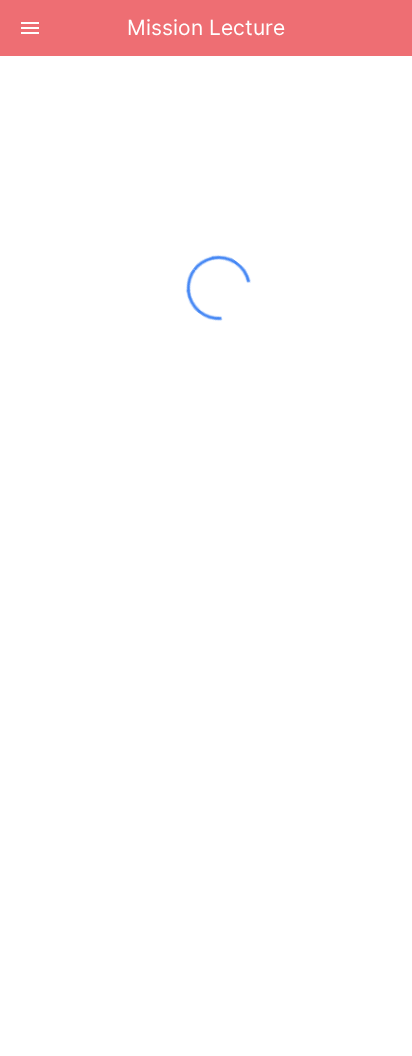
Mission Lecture (206, 27)
